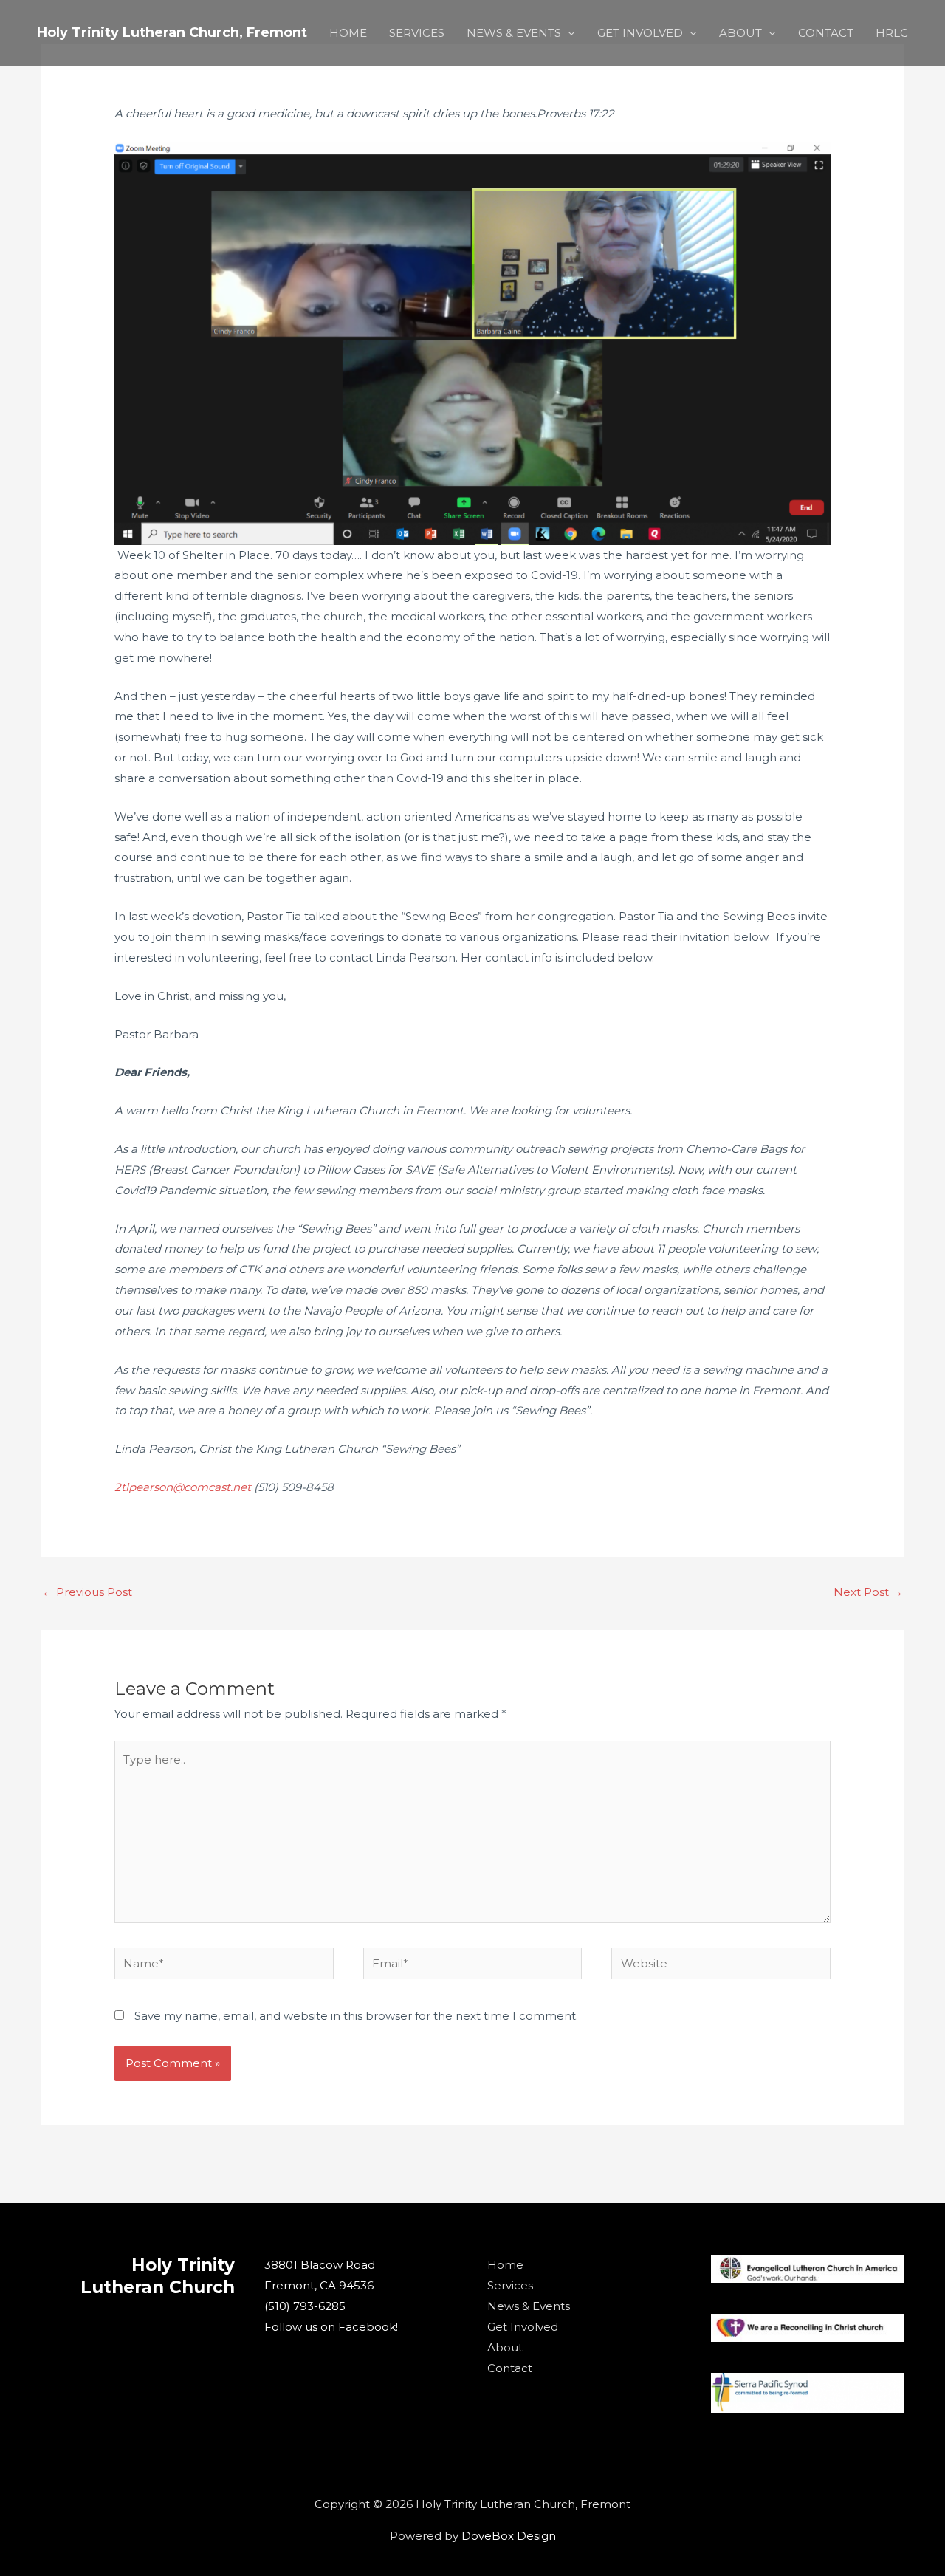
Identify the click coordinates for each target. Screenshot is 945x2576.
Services (510, 2285)
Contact (510, 2368)
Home (505, 2265)
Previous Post (87, 1592)
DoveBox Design (509, 2536)
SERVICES (417, 33)
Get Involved (523, 2327)
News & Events (529, 2306)
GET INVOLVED (640, 33)
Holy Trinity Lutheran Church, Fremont (172, 32)
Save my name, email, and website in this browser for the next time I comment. (356, 2016)
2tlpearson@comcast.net (183, 1487)
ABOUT (740, 33)
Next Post (868, 1592)
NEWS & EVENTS (514, 33)
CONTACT (826, 33)
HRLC (892, 33)
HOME (348, 33)
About (505, 2347)
